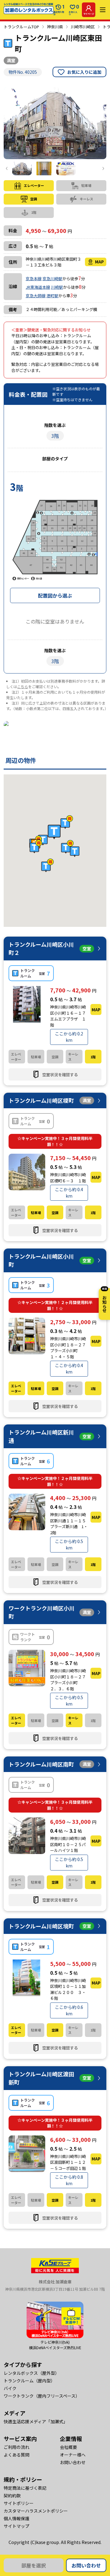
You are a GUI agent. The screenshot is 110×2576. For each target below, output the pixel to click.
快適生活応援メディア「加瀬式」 (36, 2421)
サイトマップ (16, 2526)
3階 (55, 436)
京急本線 (34, 279)
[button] (54, 832)
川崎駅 (57, 287)
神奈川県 (55, 27)
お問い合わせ (86, 2565)
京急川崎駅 (52, 279)
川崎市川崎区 (83, 27)
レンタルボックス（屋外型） (31, 2373)
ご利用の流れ (16, 2447)
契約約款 (12, 2496)
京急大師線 (36, 296)
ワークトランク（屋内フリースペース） (42, 2396)
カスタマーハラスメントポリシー (36, 2511)
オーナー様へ (73, 2455)
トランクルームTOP (21, 27)
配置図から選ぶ (55, 595)
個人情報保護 (16, 2518)
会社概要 (68, 2447)
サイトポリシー (19, 2503)
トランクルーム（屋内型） (29, 2381)
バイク (10, 2388)
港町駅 (52, 296)
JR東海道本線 (38, 287)
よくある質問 (16, 2455)
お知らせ (105, 1300)
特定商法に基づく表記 (25, 2488)
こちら (23, 686)
